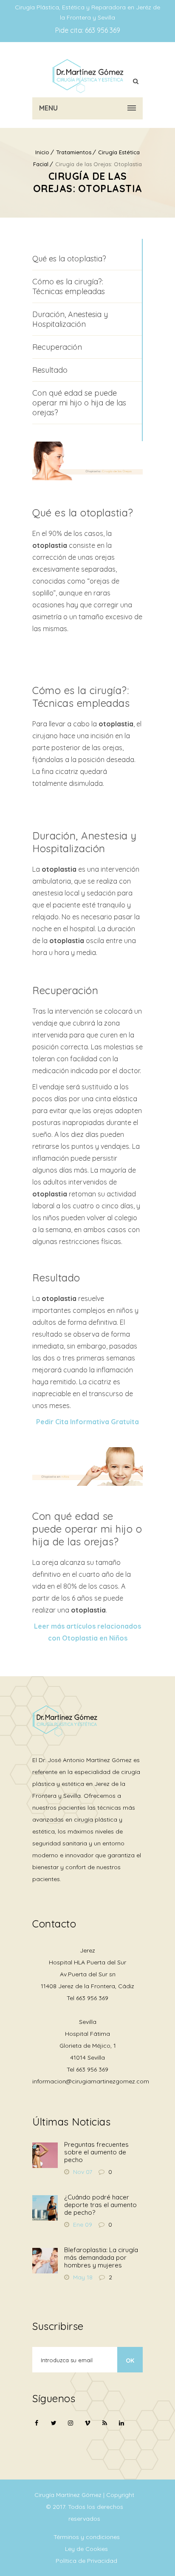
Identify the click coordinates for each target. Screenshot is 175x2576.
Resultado (50, 370)
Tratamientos (74, 152)
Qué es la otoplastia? (69, 259)
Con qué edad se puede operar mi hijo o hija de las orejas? (79, 403)
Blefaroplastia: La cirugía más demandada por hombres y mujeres (101, 2257)
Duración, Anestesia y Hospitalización (70, 319)
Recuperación (57, 347)
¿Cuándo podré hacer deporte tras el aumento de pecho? (100, 2205)
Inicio (42, 152)
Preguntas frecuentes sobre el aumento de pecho (96, 2152)
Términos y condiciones (87, 2537)
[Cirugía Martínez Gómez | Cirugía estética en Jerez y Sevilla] (87, 76)
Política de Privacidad (86, 2561)
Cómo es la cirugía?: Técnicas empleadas (69, 286)
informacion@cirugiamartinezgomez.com (91, 2081)
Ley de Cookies (86, 2549)
